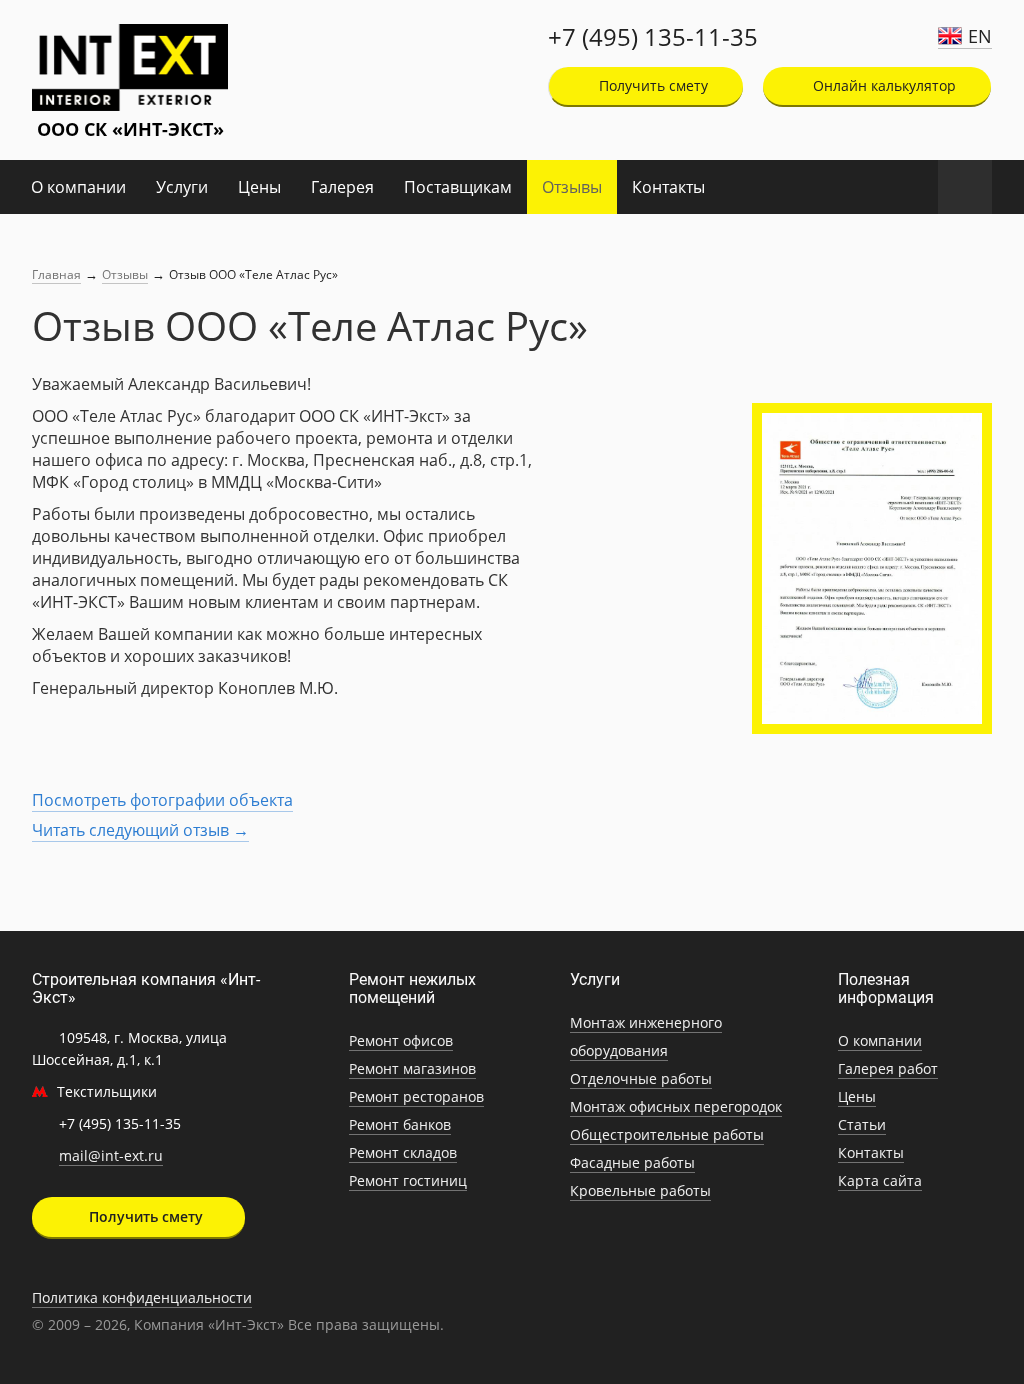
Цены (259, 187)
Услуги (182, 187)
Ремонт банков (400, 1124)
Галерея (342, 187)
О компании (78, 187)
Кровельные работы (640, 1190)
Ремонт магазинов (412, 1068)
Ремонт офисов (401, 1040)
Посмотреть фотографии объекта (162, 800)
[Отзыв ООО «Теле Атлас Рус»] (872, 568)
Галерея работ (888, 1068)
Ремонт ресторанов (416, 1096)
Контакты (668, 187)
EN (980, 36)
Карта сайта (880, 1180)
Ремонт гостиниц (408, 1180)
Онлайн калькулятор (882, 85)
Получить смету (651, 85)
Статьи (862, 1124)
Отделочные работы (641, 1078)
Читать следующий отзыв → (140, 830)
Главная (56, 274)
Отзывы (572, 187)
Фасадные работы (632, 1162)
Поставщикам (458, 187)
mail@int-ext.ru (111, 1155)
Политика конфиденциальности (142, 1297)
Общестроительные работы (667, 1134)
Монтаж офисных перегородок (676, 1106)
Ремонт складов (403, 1152)
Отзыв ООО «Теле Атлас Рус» (253, 274)
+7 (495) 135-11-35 (653, 37)
